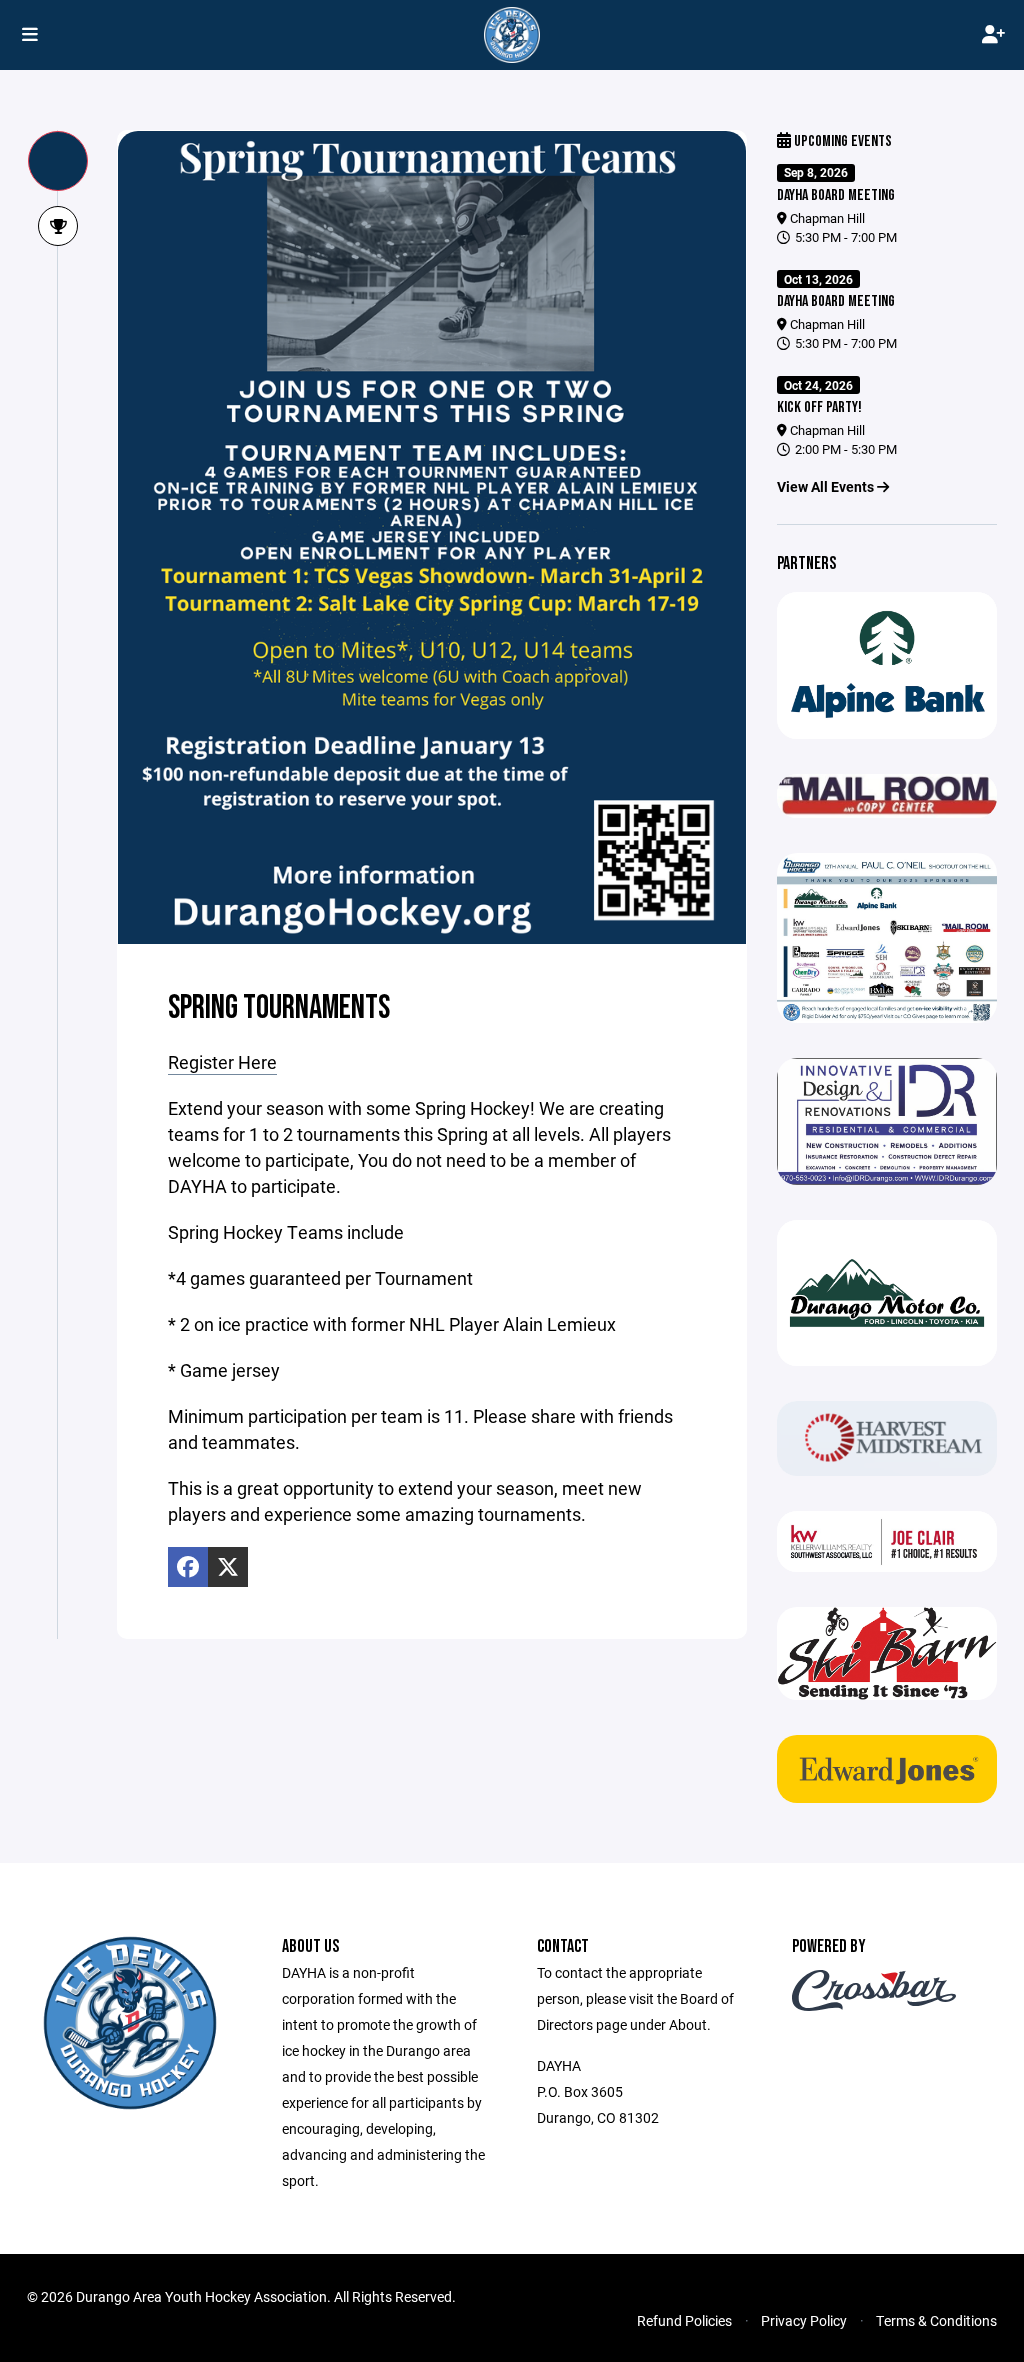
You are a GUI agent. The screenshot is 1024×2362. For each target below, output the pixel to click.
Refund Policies (684, 2320)
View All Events (827, 486)
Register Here (222, 1062)
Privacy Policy (804, 2320)
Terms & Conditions (936, 2320)
